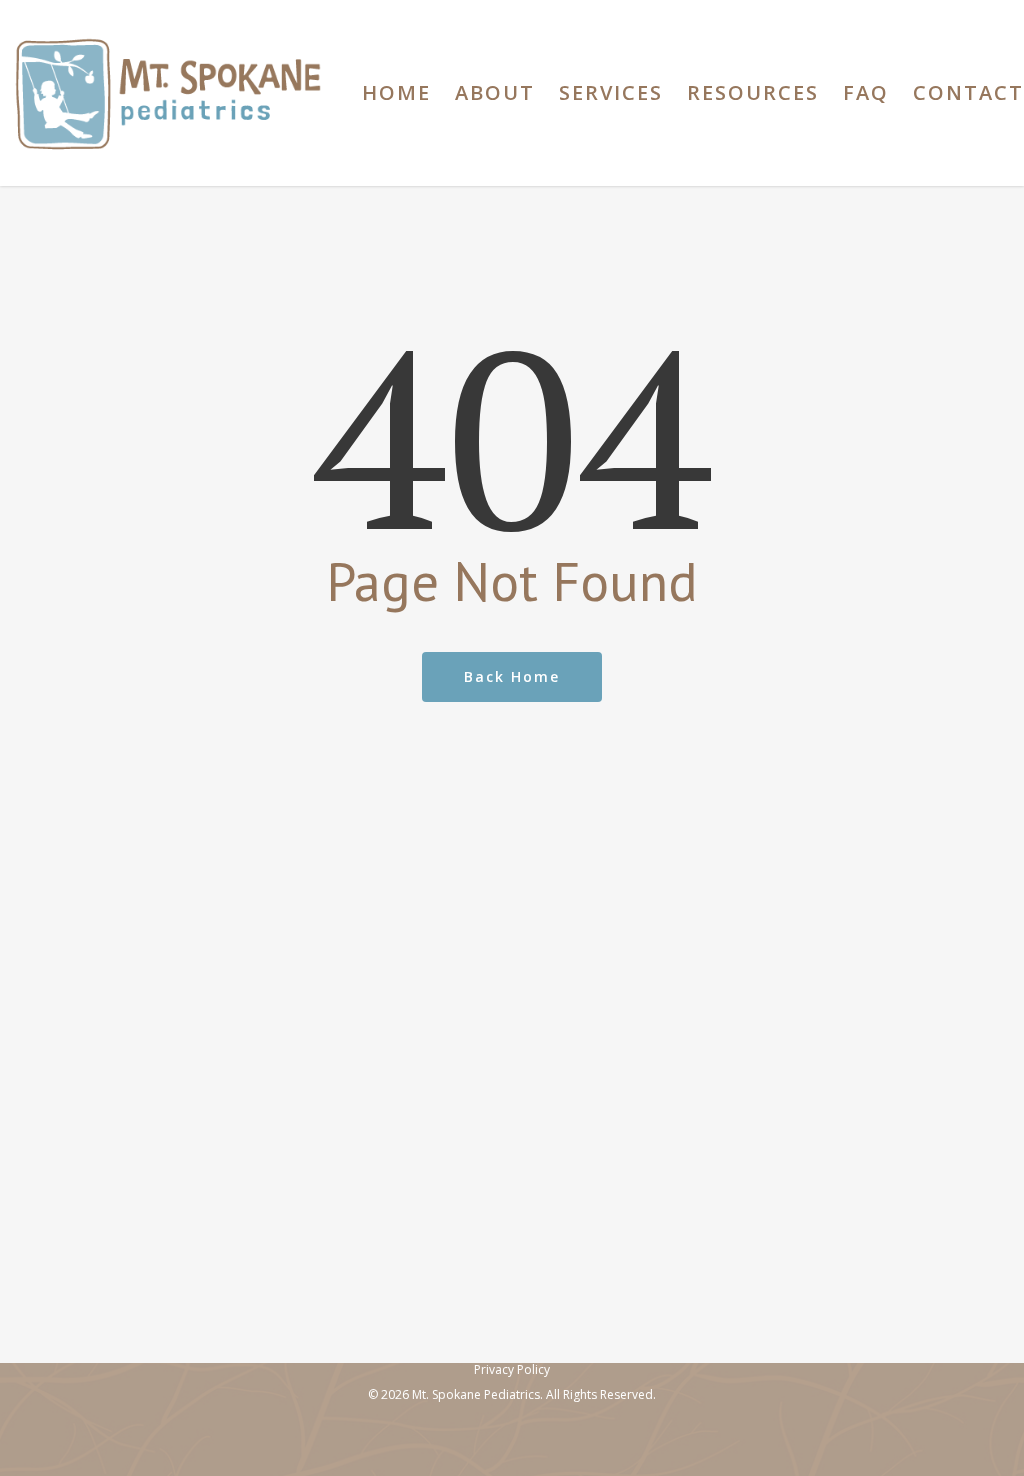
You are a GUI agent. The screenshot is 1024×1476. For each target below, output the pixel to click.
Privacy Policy (512, 1369)
